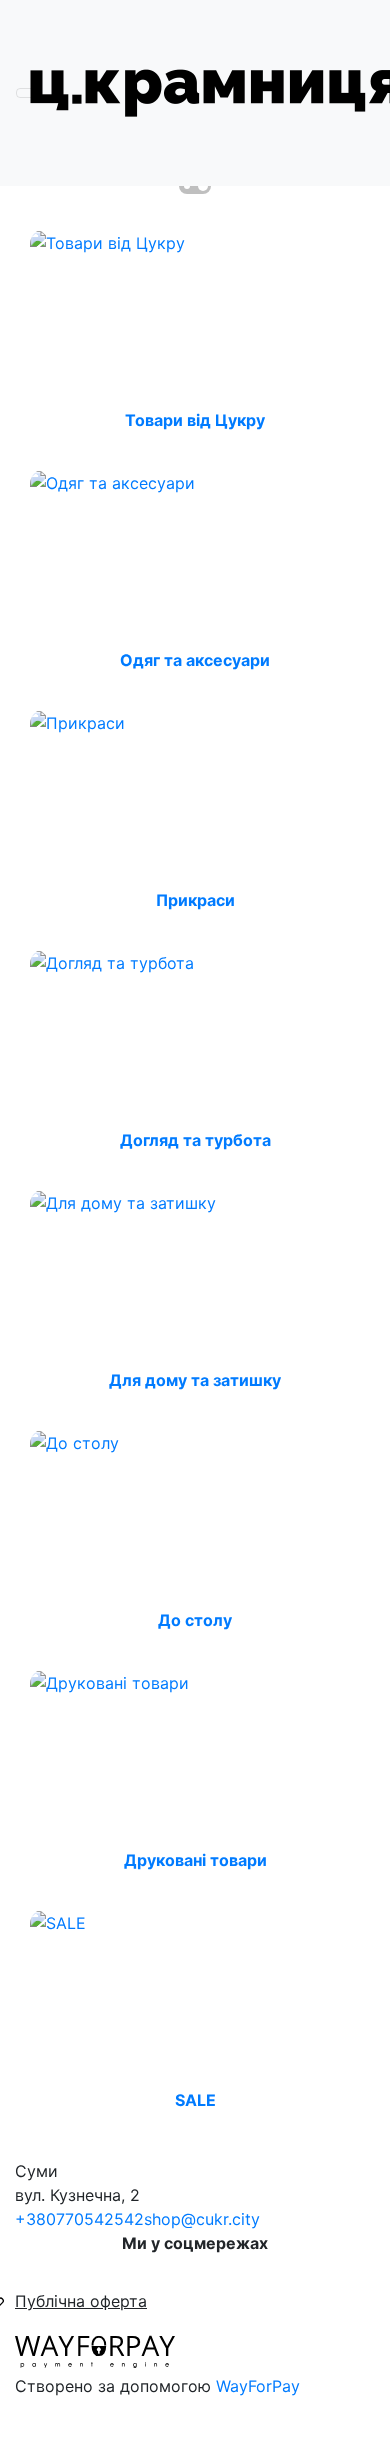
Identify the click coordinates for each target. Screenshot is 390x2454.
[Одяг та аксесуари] (112, 481)
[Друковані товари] (109, 1681)
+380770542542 (79, 2219)
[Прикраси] (77, 721)
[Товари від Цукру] (107, 241)
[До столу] (74, 1441)
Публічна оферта (81, 2301)
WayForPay (258, 2386)
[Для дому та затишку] (123, 1201)
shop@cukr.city (202, 2219)
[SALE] (58, 1921)
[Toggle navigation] (29, 93)
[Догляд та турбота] (112, 961)
